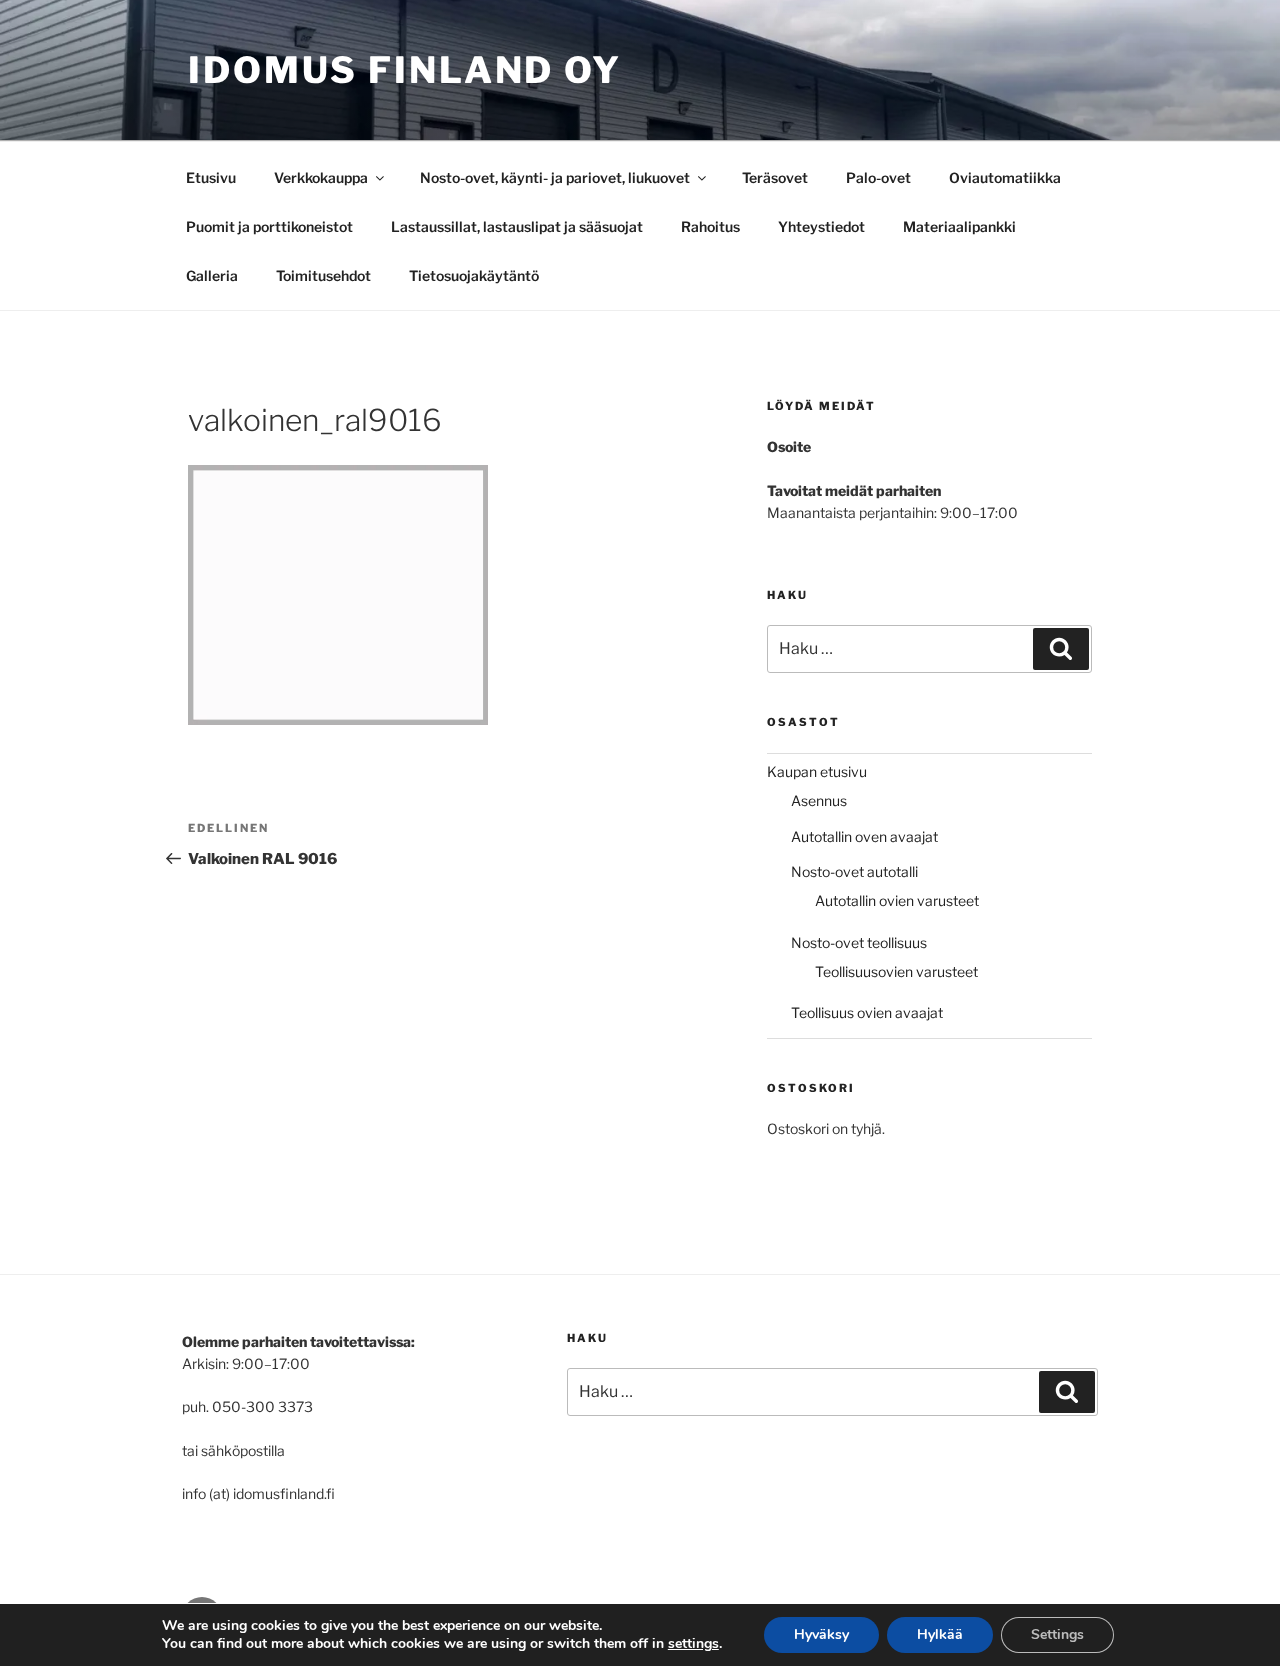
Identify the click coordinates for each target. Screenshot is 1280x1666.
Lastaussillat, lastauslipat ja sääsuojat (517, 226)
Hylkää (940, 1634)
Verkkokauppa (321, 177)
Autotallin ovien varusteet (897, 900)
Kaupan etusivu (817, 771)
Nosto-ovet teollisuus (859, 942)
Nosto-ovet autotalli (854, 871)
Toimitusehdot (323, 275)
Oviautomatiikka (1005, 177)
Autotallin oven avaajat (864, 836)
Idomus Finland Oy (405, 70)
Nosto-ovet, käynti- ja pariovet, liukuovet (555, 177)
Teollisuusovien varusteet (896, 971)
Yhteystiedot (821, 226)
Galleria (212, 275)
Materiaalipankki (959, 226)
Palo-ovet (878, 177)
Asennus (819, 800)
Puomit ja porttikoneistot (269, 226)
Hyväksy (821, 1634)
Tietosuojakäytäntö (474, 275)
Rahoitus (710, 226)
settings (693, 1644)
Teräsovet (775, 177)
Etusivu (211, 177)
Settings (1057, 1634)
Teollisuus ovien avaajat (867, 1012)
